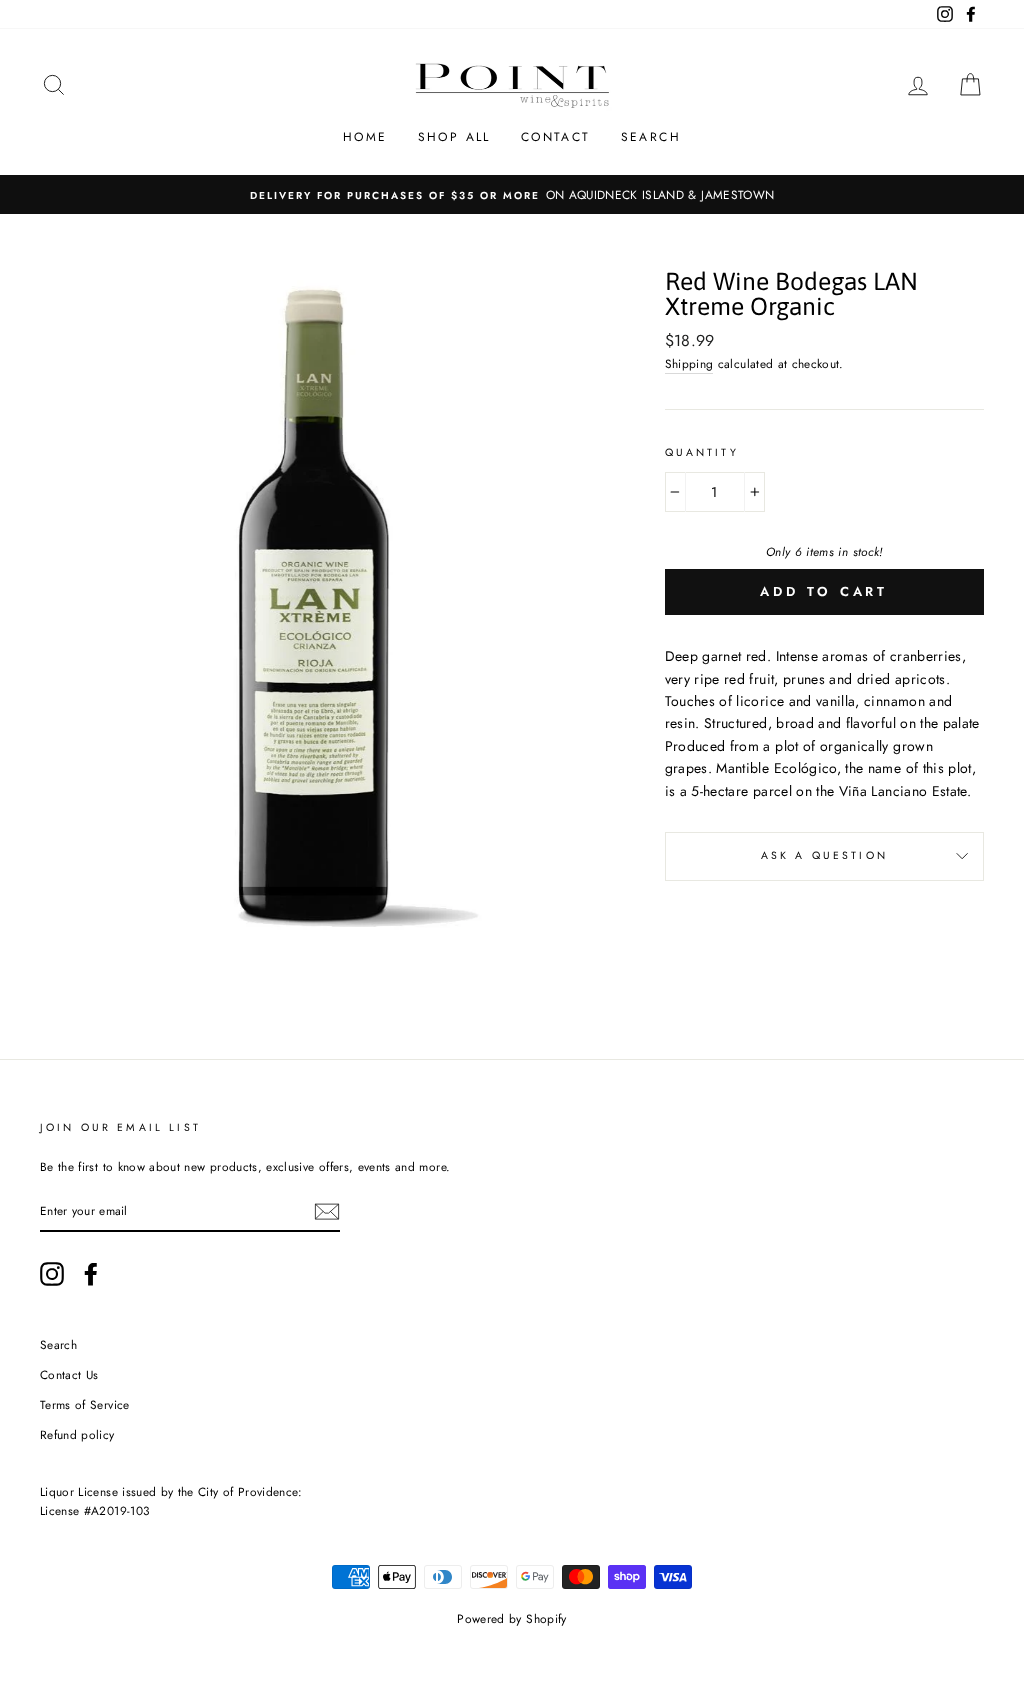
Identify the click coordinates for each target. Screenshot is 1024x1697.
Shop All (454, 137)
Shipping (689, 363)
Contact (556, 137)
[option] (512, 194)
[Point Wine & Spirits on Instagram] (52, 1274)
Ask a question (824, 855)
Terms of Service (85, 1404)
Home (365, 137)
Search (651, 137)
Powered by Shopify (511, 1619)
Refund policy (77, 1434)
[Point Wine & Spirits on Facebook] (91, 1274)
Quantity (702, 452)
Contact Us (69, 1374)
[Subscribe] (327, 1211)
